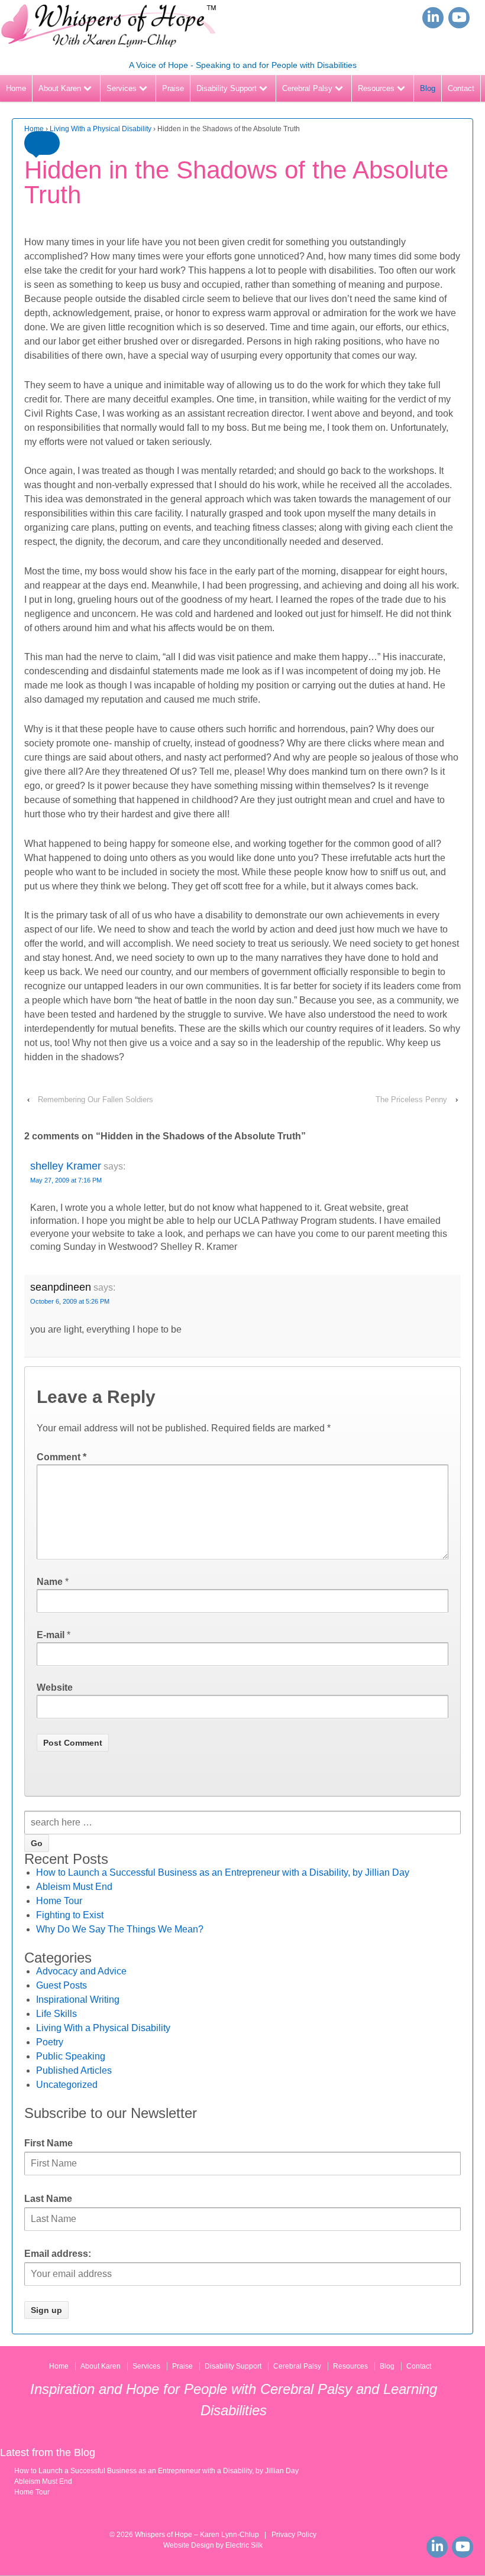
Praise (173, 88)
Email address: (58, 2254)
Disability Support (227, 88)
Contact (461, 88)
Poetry (50, 2042)
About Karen (60, 88)
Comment (62, 1457)
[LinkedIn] (433, 18)
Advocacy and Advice (81, 1971)
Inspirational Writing (78, 2000)
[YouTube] (459, 18)
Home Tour (59, 1901)
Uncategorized (67, 2085)
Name (50, 1582)
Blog (428, 88)
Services (122, 88)
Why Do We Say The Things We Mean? (120, 1929)
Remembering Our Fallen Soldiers (96, 1099)
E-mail (51, 1635)
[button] (42, 143)
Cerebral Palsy (307, 88)
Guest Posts (62, 1985)
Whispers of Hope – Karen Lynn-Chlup (197, 2535)
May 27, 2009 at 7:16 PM (66, 1180)
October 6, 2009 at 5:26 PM (70, 1301)
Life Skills (56, 2014)
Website (55, 1687)
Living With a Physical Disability (101, 129)
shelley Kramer (66, 1166)
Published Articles (74, 2070)
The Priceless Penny (411, 1099)
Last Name (48, 2199)
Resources (376, 88)
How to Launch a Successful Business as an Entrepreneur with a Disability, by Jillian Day (223, 1872)
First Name (48, 2143)
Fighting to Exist (70, 1915)
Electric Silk (244, 2545)
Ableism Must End (74, 1887)
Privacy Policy (294, 2535)
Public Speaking (71, 2056)
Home (16, 88)
